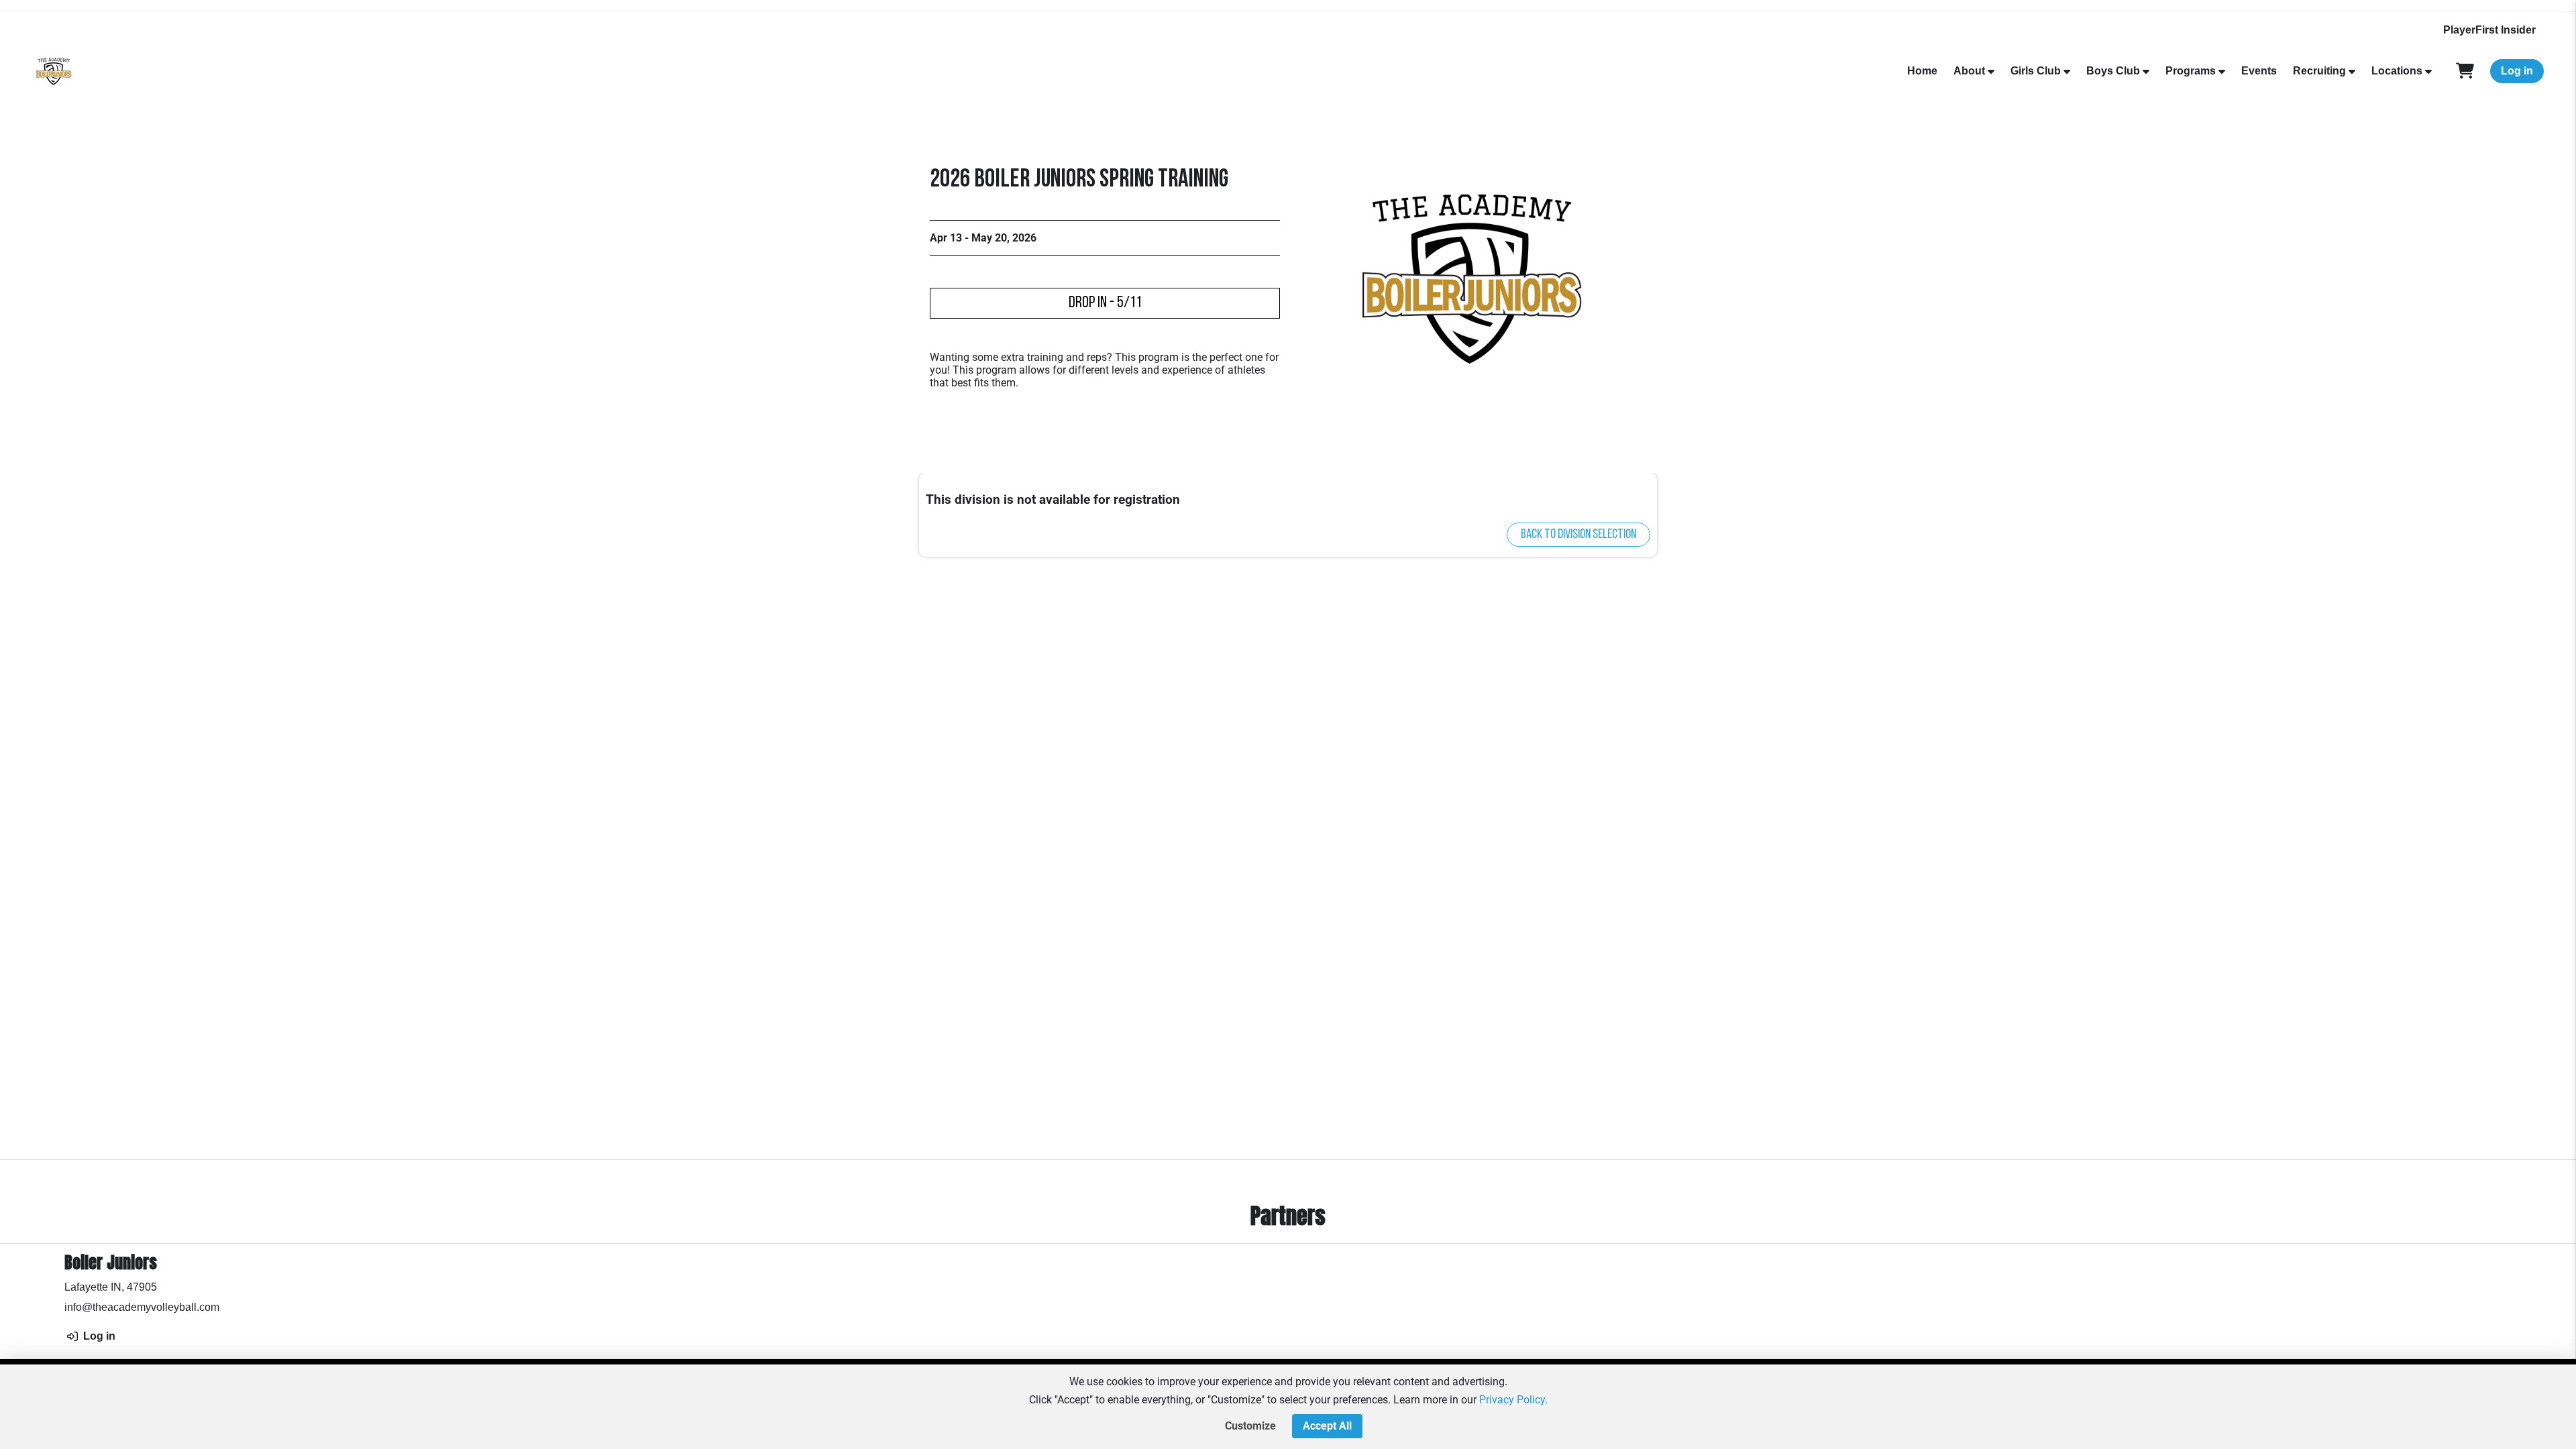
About (1969, 71)
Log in (2517, 71)
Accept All (1327, 1426)
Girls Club (2036, 71)
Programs (2191, 71)
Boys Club (2113, 71)
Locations (2397, 71)
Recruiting (2319, 71)
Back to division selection (1578, 535)
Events (2259, 71)
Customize (1250, 1426)
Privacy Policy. (1513, 1400)
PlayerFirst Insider (2489, 30)
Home (1922, 71)
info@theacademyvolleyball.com (142, 1307)
